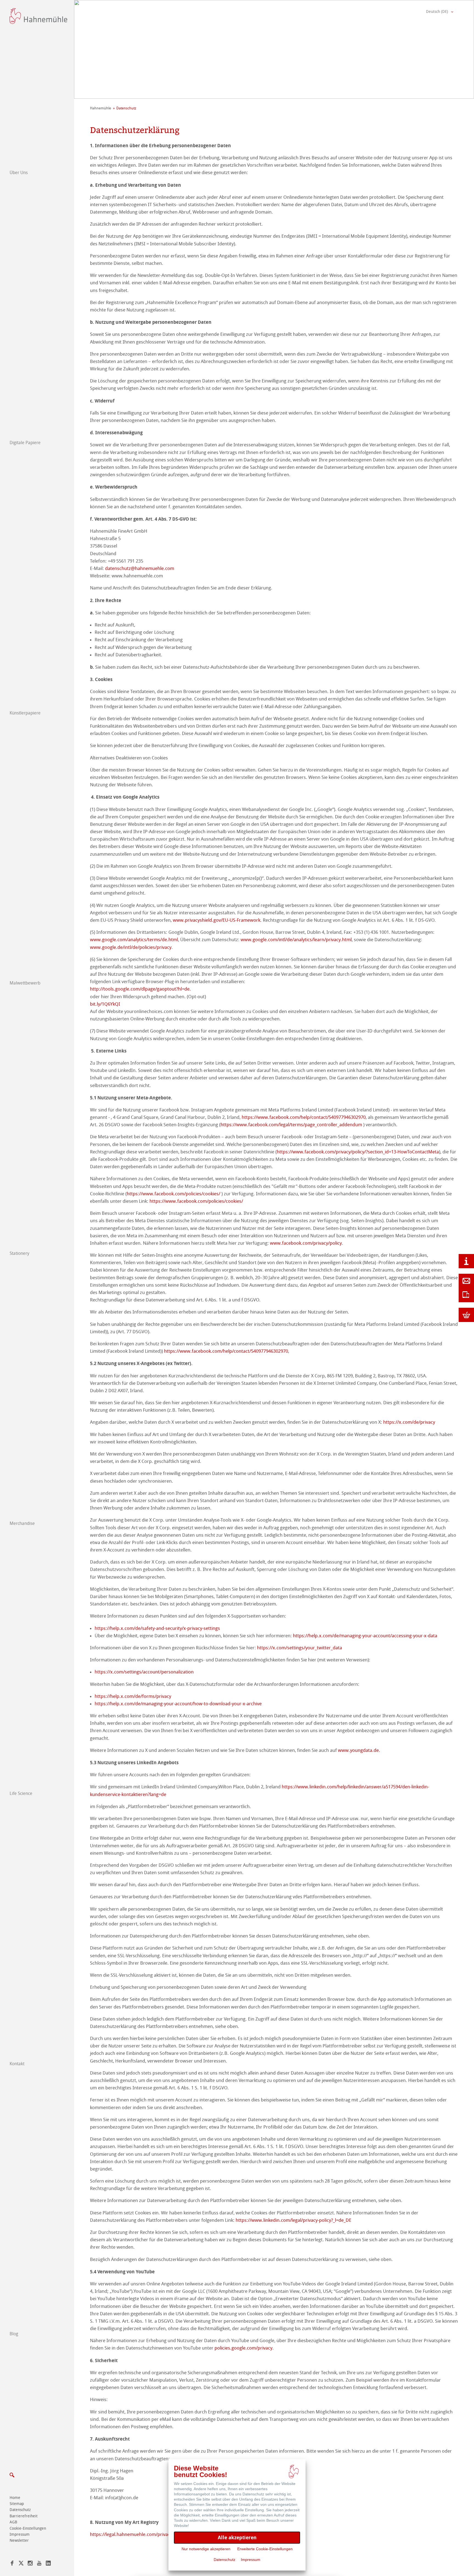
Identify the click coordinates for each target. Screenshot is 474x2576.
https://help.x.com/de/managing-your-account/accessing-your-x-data (365, 1636)
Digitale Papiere (25, 443)
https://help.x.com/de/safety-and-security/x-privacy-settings (157, 1628)
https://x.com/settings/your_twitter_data (300, 1648)
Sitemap (17, 2504)
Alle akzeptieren (237, 2537)
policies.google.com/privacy (243, 2348)
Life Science (21, 1793)
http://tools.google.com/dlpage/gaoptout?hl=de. (140, 989)
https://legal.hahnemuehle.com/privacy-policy (138, 2534)
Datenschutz (20, 2510)
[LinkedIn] (48, 2564)
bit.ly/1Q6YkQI (105, 1004)
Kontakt (17, 2064)
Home (15, 2498)
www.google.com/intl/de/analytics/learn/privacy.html (296, 940)
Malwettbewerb (25, 983)
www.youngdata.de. (359, 1750)
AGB (13, 2522)
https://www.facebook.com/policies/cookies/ (173, 1194)
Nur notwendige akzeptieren (206, 2549)
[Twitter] (21, 2564)
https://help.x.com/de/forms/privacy (133, 1696)
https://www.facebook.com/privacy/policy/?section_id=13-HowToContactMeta (358, 1152)
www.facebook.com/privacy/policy (306, 1243)
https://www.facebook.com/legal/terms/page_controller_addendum (291, 1125)
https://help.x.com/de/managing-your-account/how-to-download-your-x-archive (178, 1704)
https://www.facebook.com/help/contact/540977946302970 (304, 1117)
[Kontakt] (466, 1281)
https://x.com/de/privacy (409, 1422)
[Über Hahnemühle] (466, 1261)
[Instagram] (30, 2564)
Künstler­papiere (25, 713)
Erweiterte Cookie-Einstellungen (265, 2549)
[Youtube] (39, 2564)
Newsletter (19, 2540)
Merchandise (22, 1523)
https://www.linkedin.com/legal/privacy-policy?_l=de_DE (294, 2220)
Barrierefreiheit (24, 2516)
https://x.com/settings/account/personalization (144, 1672)
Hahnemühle (101, 108)
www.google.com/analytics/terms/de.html (134, 940)
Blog (14, 2334)
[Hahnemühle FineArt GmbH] (38, 16)
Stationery (19, 1253)
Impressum (20, 2534)
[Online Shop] (466, 1315)
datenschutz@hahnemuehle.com (140, 568)
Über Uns (19, 173)
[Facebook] (12, 2564)
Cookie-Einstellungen (28, 2528)
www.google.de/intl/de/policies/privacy (131, 947)
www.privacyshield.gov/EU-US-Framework (217, 920)
